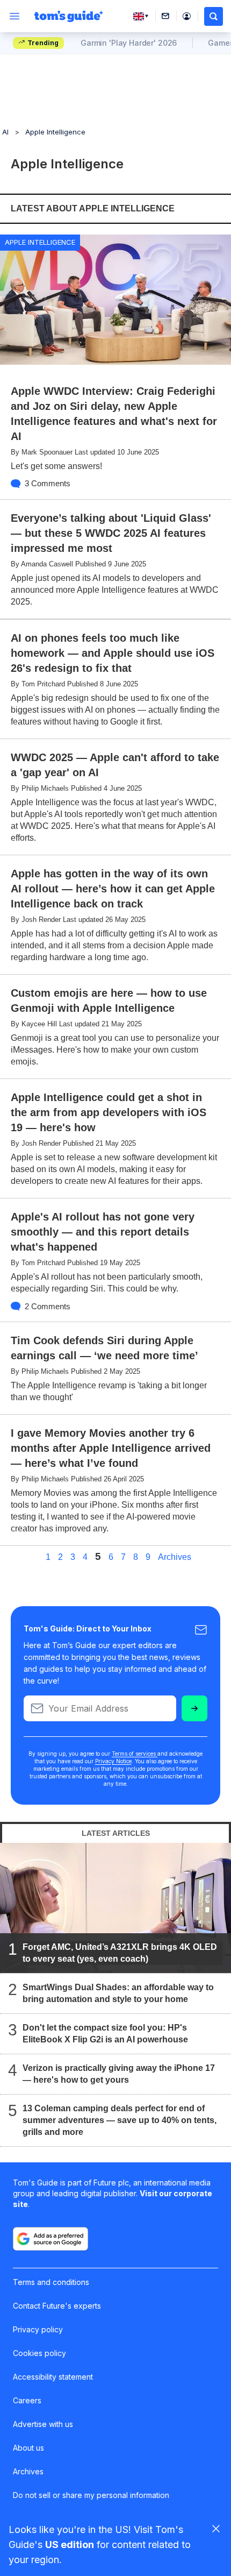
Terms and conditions (51, 2282)
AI (5, 132)
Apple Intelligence (55, 132)
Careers (27, 2400)
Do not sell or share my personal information (91, 2495)
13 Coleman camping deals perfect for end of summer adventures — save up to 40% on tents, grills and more (120, 2120)
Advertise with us (43, 2424)
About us (28, 2448)
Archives (175, 1557)
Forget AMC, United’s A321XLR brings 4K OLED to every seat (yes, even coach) (120, 1952)
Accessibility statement (53, 2377)
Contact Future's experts (57, 2306)
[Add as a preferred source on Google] (50, 2239)
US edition (70, 2545)
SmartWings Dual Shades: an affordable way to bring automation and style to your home (118, 1993)
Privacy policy (38, 2329)
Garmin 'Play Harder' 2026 (129, 43)
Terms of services (135, 1754)
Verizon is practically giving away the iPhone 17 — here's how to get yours (119, 2073)
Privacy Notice (113, 1761)
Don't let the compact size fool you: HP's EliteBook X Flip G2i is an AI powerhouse (105, 2033)
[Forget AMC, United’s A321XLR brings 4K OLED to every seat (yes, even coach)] (115, 1907)
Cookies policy (39, 2353)
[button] (214, 16)
